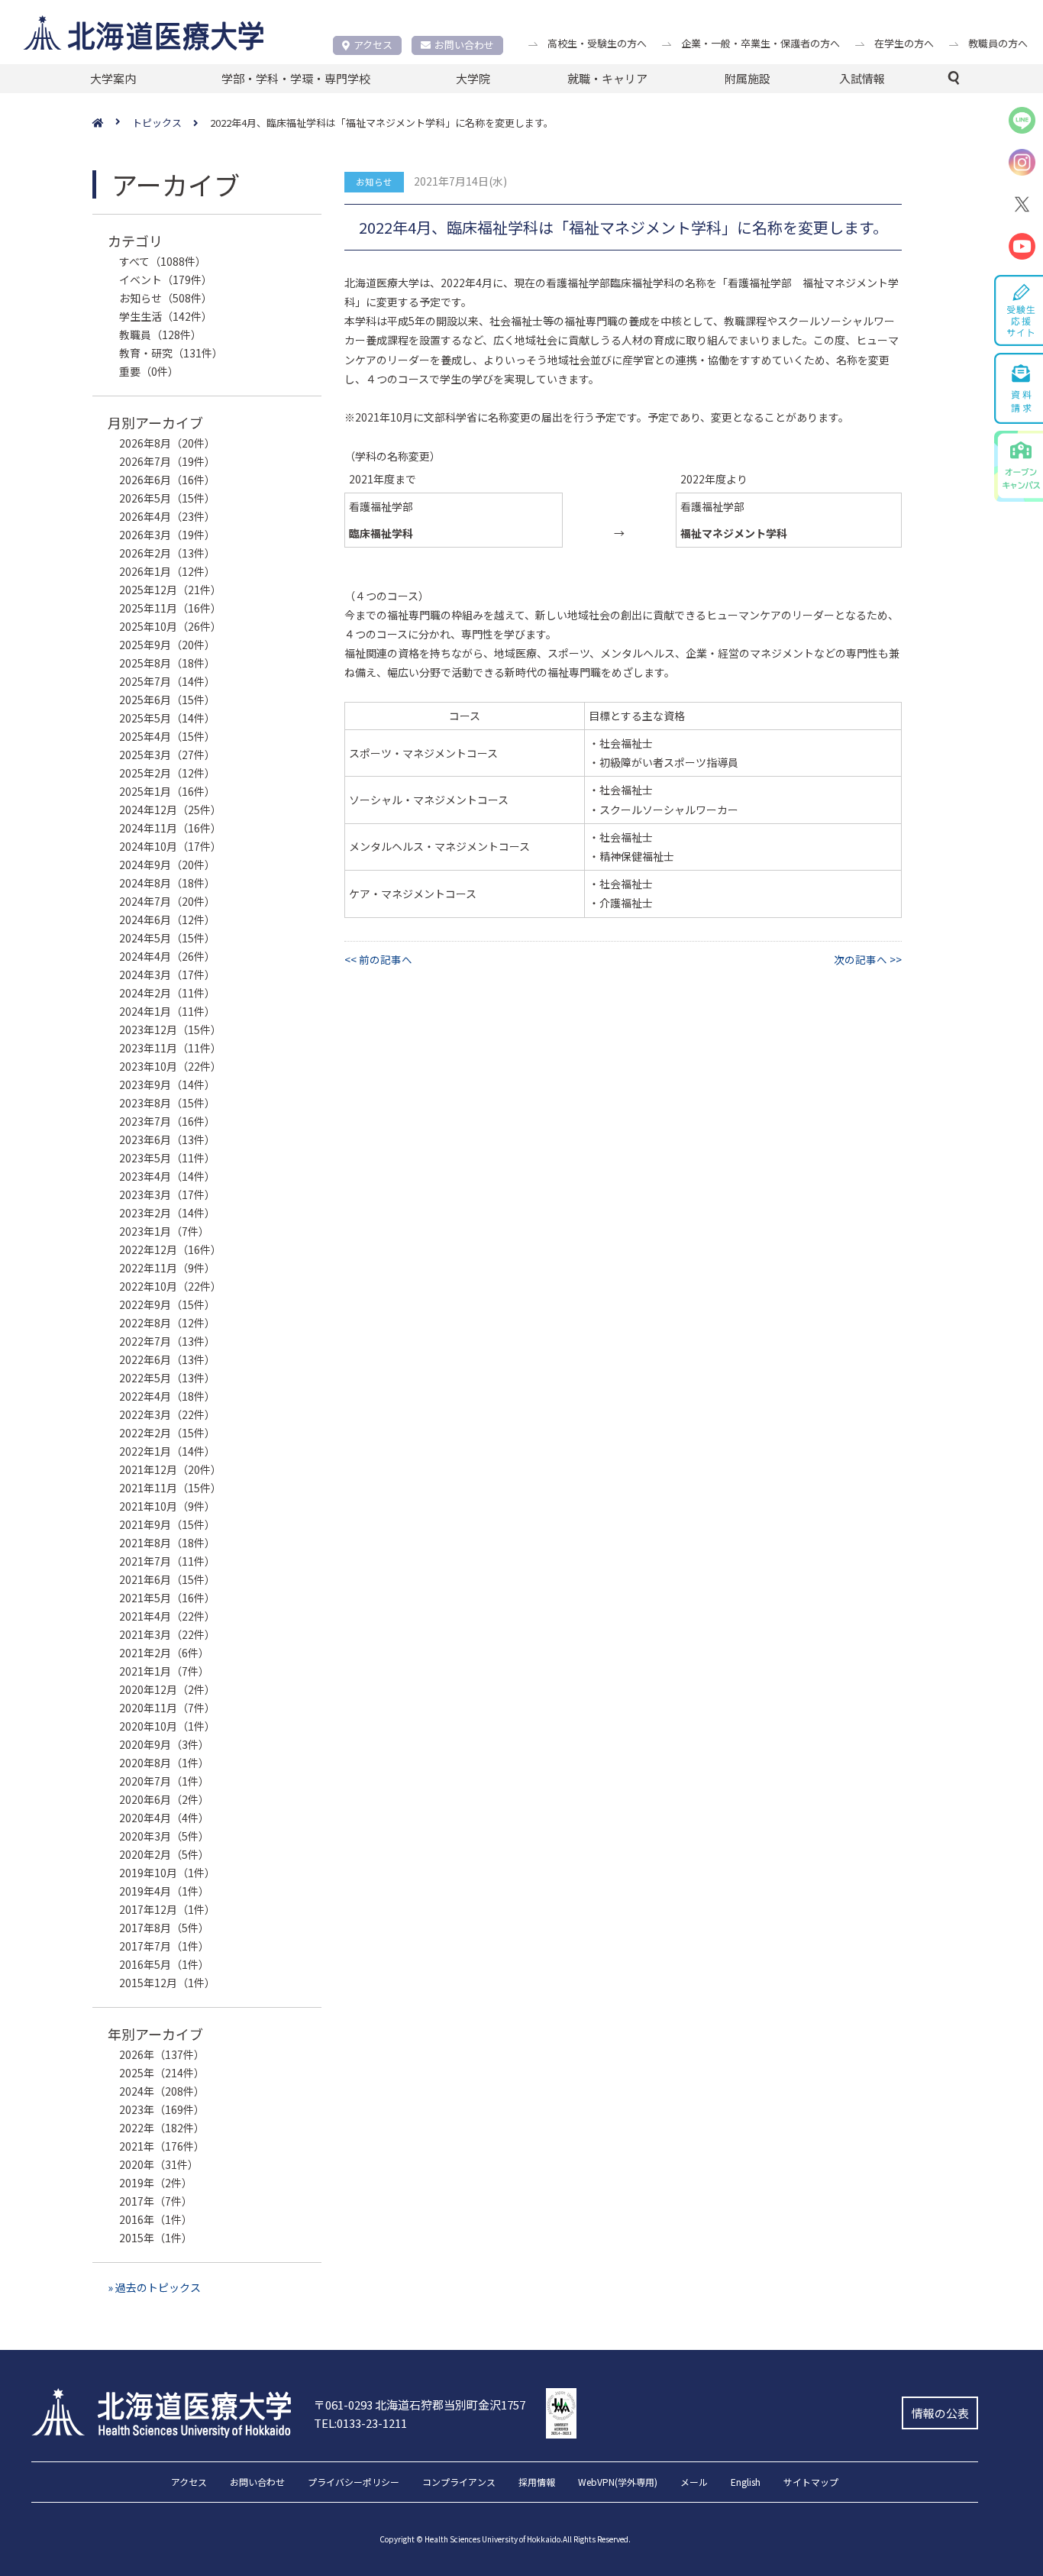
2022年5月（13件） (167, 1378)
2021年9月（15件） (167, 1524)
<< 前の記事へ (378, 959)
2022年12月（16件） (170, 1249)
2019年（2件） (156, 2183)
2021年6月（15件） (167, 1579)
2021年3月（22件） (167, 1634)
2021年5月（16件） (167, 1598)
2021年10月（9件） (167, 1506)
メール (694, 2483)
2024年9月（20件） (167, 865)
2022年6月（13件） (167, 1359)
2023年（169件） (162, 2109)
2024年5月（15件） (167, 938)
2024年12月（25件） (170, 810)
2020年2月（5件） (164, 1854)
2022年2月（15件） (167, 1433)
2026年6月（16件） (167, 480)
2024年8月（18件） (167, 883)
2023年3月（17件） (167, 1194)
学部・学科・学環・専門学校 (296, 78)
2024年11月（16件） (170, 828)
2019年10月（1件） (167, 1873)
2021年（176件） (162, 2146)
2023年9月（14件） (167, 1084)
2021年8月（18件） (167, 1543)
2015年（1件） (156, 2238)
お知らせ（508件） (166, 298)
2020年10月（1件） (167, 1726)
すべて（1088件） (163, 261)
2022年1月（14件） (167, 1451)
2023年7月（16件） (167, 1121)
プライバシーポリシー (354, 2483)
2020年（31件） (159, 2164)
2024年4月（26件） (167, 956)
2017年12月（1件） (167, 1909)
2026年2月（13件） (167, 553)
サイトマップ (811, 2483)
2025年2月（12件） (167, 773)
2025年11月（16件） (170, 608)
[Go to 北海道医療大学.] (112, 123)
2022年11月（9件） (167, 1268)
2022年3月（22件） (167, 1414)
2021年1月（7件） (164, 1671)
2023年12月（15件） (170, 1029)
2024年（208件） (162, 2091)
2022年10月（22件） (170, 1286)
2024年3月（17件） (167, 974)
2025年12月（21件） (170, 590)
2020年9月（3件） (164, 1744)
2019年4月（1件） (164, 1891)
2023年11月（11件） (170, 1048)
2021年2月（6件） (164, 1653)
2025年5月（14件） (167, 718)
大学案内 (113, 78)
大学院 (473, 78)
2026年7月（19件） (167, 461)
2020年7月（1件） (164, 1781)
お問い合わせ (464, 45)
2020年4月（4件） (164, 1818)
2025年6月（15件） (167, 700)
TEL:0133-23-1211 (360, 2423)
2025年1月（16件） (167, 791)
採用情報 (537, 2483)
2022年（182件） (162, 2128)
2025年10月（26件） (170, 626)
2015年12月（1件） (167, 1983)
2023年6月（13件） (167, 1139)
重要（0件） (149, 371)
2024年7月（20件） (167, 901)
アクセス (373, 45)
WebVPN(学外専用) (618, 2483)
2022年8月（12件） (167, 1323)
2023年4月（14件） (167, 1176)
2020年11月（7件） (167, 1708)
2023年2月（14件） (167, 1213)
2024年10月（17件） (170, 846)
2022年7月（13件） (167, 1341)
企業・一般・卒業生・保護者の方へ (760, 43)
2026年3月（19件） (167, 535)
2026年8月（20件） (167, 443)
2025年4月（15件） (167, 736)
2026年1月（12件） (167, 571)
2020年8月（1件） (164, 1763)
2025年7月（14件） (167, 681)
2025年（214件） (162, 2073)
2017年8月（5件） (164, 1928)
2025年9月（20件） (167, 645)
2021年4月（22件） (167, 1616)
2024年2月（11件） (167, 993)
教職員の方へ (998, 43)
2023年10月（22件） (170, 1066)
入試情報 (862, 78)
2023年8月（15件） (167, 1103)
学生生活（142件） (166, 316)
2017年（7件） (156, 2201)
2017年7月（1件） (164, 1946)
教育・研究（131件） (171, 353)
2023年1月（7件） (164, 1231)
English (746, 2483)
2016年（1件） (156, 2219)
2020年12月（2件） (167, 1689)
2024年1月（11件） (167, 1011)
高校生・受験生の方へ (597, 43)
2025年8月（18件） (167, 663)
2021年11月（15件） (170, 1488)
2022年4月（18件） (167, 1396)
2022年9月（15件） (167, 1304)
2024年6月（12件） (167, 920)
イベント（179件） (166, 280)
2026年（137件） (162, 2054)
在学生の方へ (904, 43)
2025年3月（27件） (167, 755)
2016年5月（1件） (164, 1964)
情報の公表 (940, 2413)
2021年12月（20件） (170, 1469)
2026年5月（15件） (167, 498)
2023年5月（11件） (167, 1158)
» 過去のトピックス (154, 2287)
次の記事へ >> (868, 959)
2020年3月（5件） (164, 1836)
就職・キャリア (607, 78)
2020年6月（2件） (164, 1799)
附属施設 (748, 78)
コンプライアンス (459, 2483)
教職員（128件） (160, 335)
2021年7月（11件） (167, 1561)
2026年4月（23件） (167, 516)
